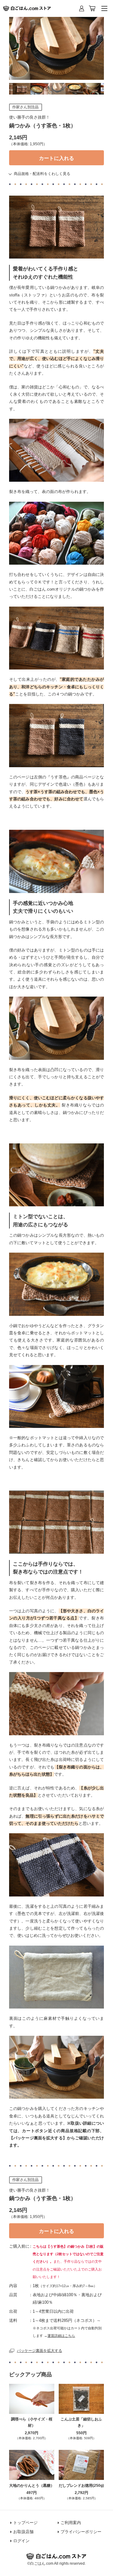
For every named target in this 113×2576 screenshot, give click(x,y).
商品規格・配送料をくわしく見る (42, 174)
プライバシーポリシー (81, 2532)
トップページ (25, 2523)
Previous (4, 89)
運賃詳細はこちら (61, 2336)
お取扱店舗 (23, 2532)
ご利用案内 (71, 2523)
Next (109, 89)
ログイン (21, 2541)
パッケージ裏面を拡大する (40, 2351)
